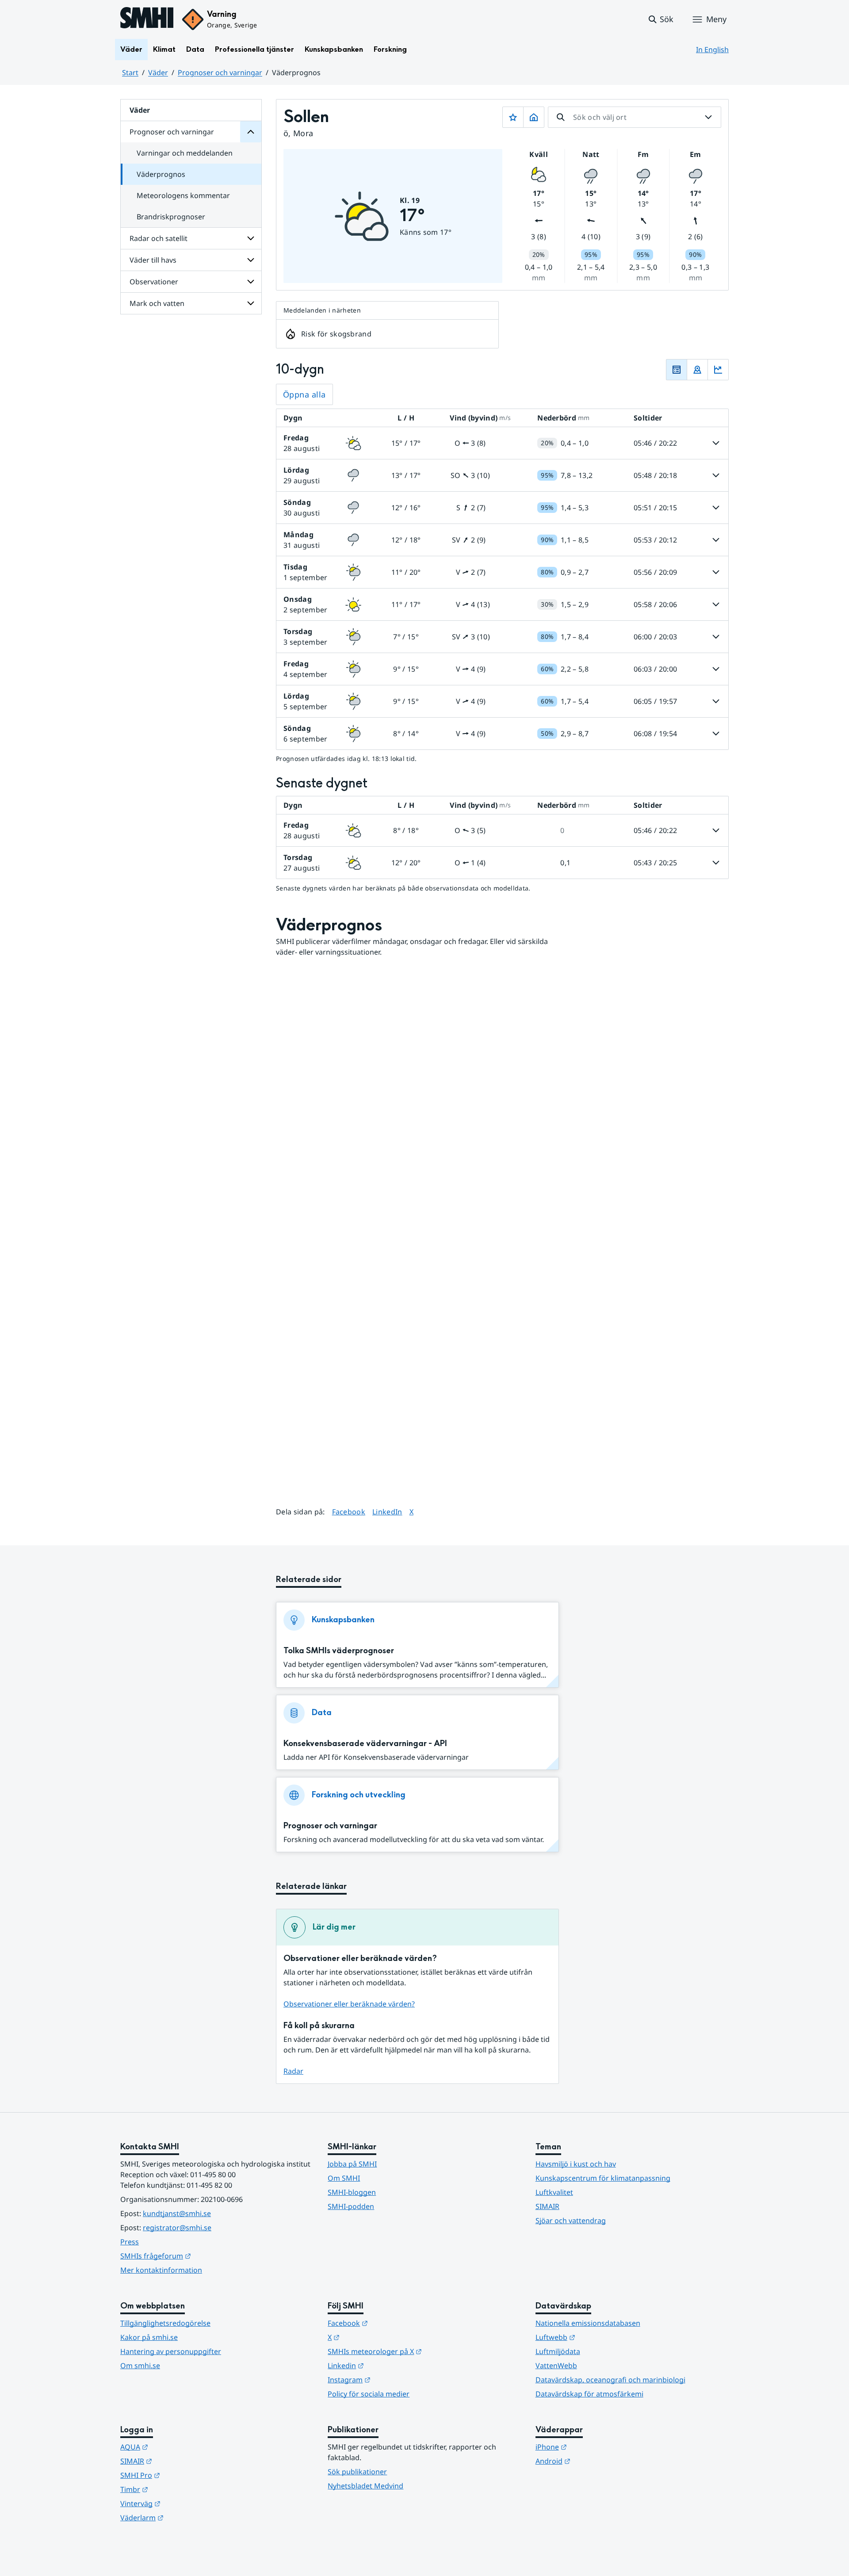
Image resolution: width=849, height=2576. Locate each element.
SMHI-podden (351, 2206)
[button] (660, 19)
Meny (716, 19)
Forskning (390, 49)
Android (596, 2461)
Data (195, 49)
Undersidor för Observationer (251, 282)
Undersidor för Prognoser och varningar (251, 132)
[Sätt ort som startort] (534, 117)
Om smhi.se (140, 2366)
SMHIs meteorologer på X (418, 2351)
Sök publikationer (357, 2472)
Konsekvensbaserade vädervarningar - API (365, 1744)
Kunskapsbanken (334, 49)
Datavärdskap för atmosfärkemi (589, 2394)
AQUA (178, 2447)
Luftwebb (599, 2337)
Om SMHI (344, 2178)
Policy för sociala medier (369, 2394)
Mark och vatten (157, 303)
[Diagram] (718, 370)
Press (130, 2242)
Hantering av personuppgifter (171, 2351)
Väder (131, 49)
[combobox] (635, 117)
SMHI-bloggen (352, 2192)
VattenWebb (556, 2366)
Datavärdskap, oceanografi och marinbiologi (610, 2380)
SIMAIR (547, 2206)
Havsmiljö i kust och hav (576, 2164)
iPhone (595, 2447)
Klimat (164, 49)
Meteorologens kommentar (183, 195)
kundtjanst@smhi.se (177, 2213)
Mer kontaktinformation (161, 2270)
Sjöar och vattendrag (571, 2221)
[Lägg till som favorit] (513, 117)
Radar (293, 2071)
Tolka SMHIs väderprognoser (339, 1651)
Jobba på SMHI (352, 2164)
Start (130, 73)
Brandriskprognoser (171, 217)
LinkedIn (387, 1512)
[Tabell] (677, 370)
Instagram (392, 2379)
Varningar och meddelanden (185, 153)
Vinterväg (184, 2503)
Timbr (178, 2489)
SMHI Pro (184, 2475)
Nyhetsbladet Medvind (365, 2486)
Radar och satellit (159, 238)
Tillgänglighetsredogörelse (165, 2323)
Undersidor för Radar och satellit (251, 238)
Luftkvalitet (554, 2192)
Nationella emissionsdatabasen (588, 2323)
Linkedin (389, 2365)
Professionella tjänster (254, 49)
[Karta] (697, 370)
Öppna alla (304, 394)
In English (712, 50)
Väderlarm (185, 2517)
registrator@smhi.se (177, 2228)
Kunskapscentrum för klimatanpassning (603, 2178)
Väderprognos (161, 174)
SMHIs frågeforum (199, 2256)
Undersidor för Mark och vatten (251, 303)
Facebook (349, 1512)
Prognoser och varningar (220, 73)
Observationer (154, 282)
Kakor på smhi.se (149, 2337)
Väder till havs (153, 260)
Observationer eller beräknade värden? (349, 2004)
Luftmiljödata (558, 2351)
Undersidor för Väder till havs (251, 260)
